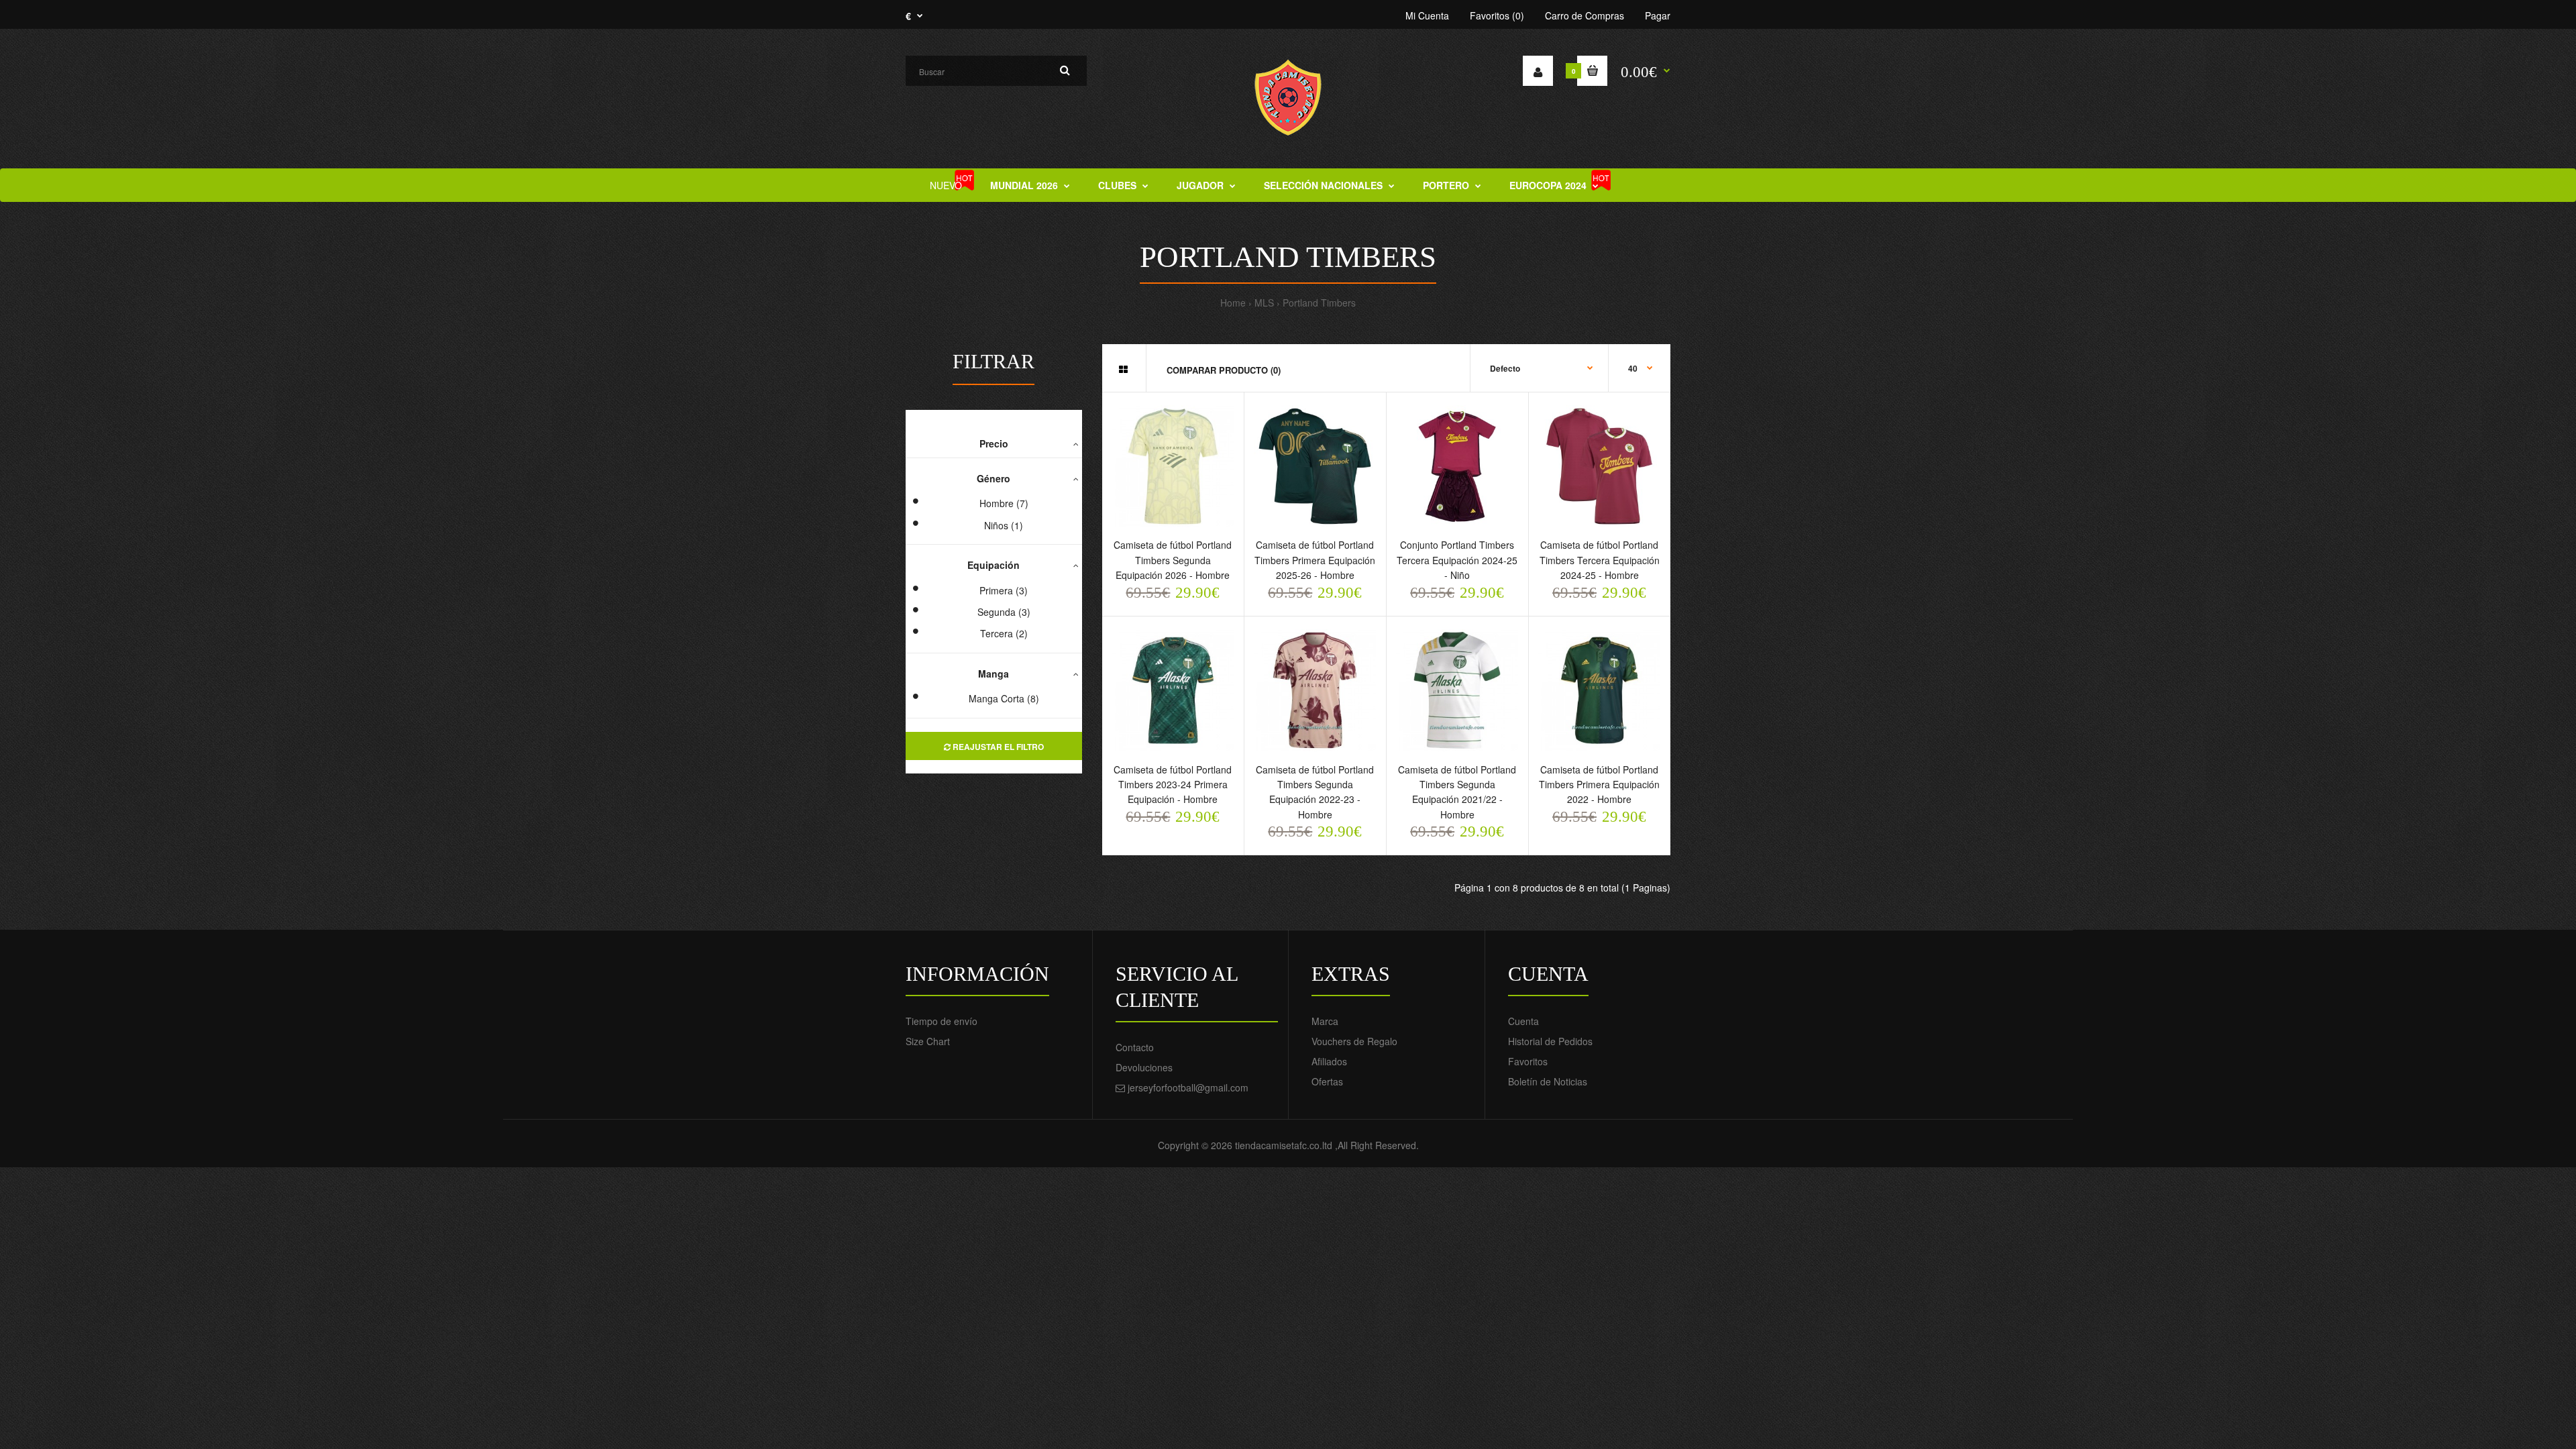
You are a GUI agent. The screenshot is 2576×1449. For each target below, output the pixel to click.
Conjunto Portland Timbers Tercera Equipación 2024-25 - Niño (1457, 560)
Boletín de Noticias (1548, 1081)
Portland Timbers (1319, 303)
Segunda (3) (1004, 612)
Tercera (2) (1004, 633)
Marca (1325, 1021)
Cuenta (1523, 1021)
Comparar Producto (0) (1224, 370)
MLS (1264, 303)
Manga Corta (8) (1004, 698)
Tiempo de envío (942, 1021)
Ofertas (1327, 1081)
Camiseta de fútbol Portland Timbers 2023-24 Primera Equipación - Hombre (1173, 785)
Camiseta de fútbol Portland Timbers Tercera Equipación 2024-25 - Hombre (1600, 560)
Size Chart (928, 1041)
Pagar (1658, 15)
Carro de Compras (1585, 15)
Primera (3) (1004, 590)
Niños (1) (1004, 525)
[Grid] (1123, 369)
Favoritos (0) (1497, 15)
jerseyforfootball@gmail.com (1188, 1087)
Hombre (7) (1004, 503)
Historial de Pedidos (1550, 1041)
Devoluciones (1144, 1067)
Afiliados (1329, 1061)
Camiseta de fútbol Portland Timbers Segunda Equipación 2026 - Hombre (1173, 560)
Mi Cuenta (1427, 15)
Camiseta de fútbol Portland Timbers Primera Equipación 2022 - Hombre (1599, 785)
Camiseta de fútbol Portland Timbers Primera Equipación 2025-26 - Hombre (1315, 560)
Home (1233, 303)
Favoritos (1528, 1061)
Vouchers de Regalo (1354, 1041)
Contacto (1135, 1047)
